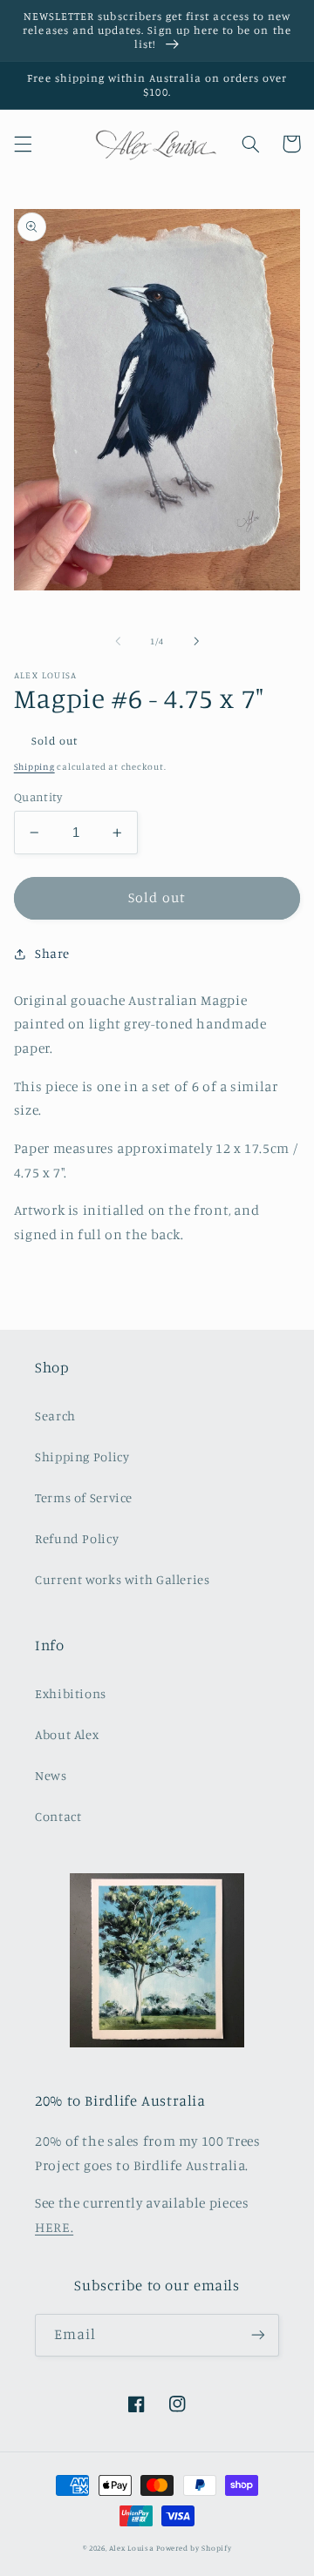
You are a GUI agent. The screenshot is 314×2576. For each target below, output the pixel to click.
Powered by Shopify (194, 2548)
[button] (23, 144)
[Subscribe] (258, 2335)
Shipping (34, 766)
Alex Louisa (131, 2548)
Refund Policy (77, 1538)
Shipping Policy (82, 1457)
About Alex (67, 1734)
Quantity (38, 797)
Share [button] (52, 953)
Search (55, 1416)
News (51, 1775)
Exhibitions (71, 1693)
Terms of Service (84, 1497)
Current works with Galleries (123, 1579)
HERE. (54, 2227)
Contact (58, 1816)
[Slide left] (118, 641)
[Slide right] (196, 641)
